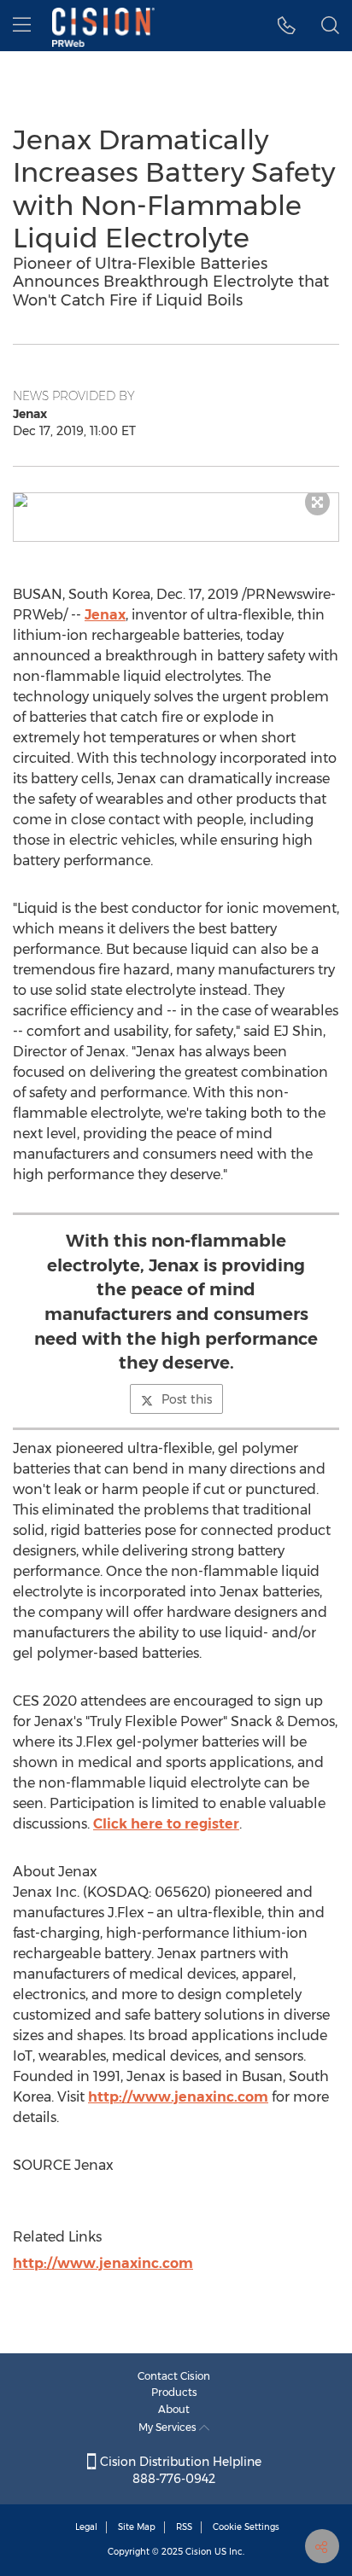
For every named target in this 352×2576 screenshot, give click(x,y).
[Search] (330, 26)
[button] (176, 500)
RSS (184, 2527)
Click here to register (166, 1824)
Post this (187, 1399)
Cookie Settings (246, 2527)
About (174, 2409)
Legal (86, 2527)
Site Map (137, 2527)
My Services (169, 2427)
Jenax (105, 615)
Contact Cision (174, 2376)
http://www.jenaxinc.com (178, 2097)
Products (174, 2392)
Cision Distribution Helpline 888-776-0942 (179, 2470)
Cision (199, 2552)
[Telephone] (287, 26)
